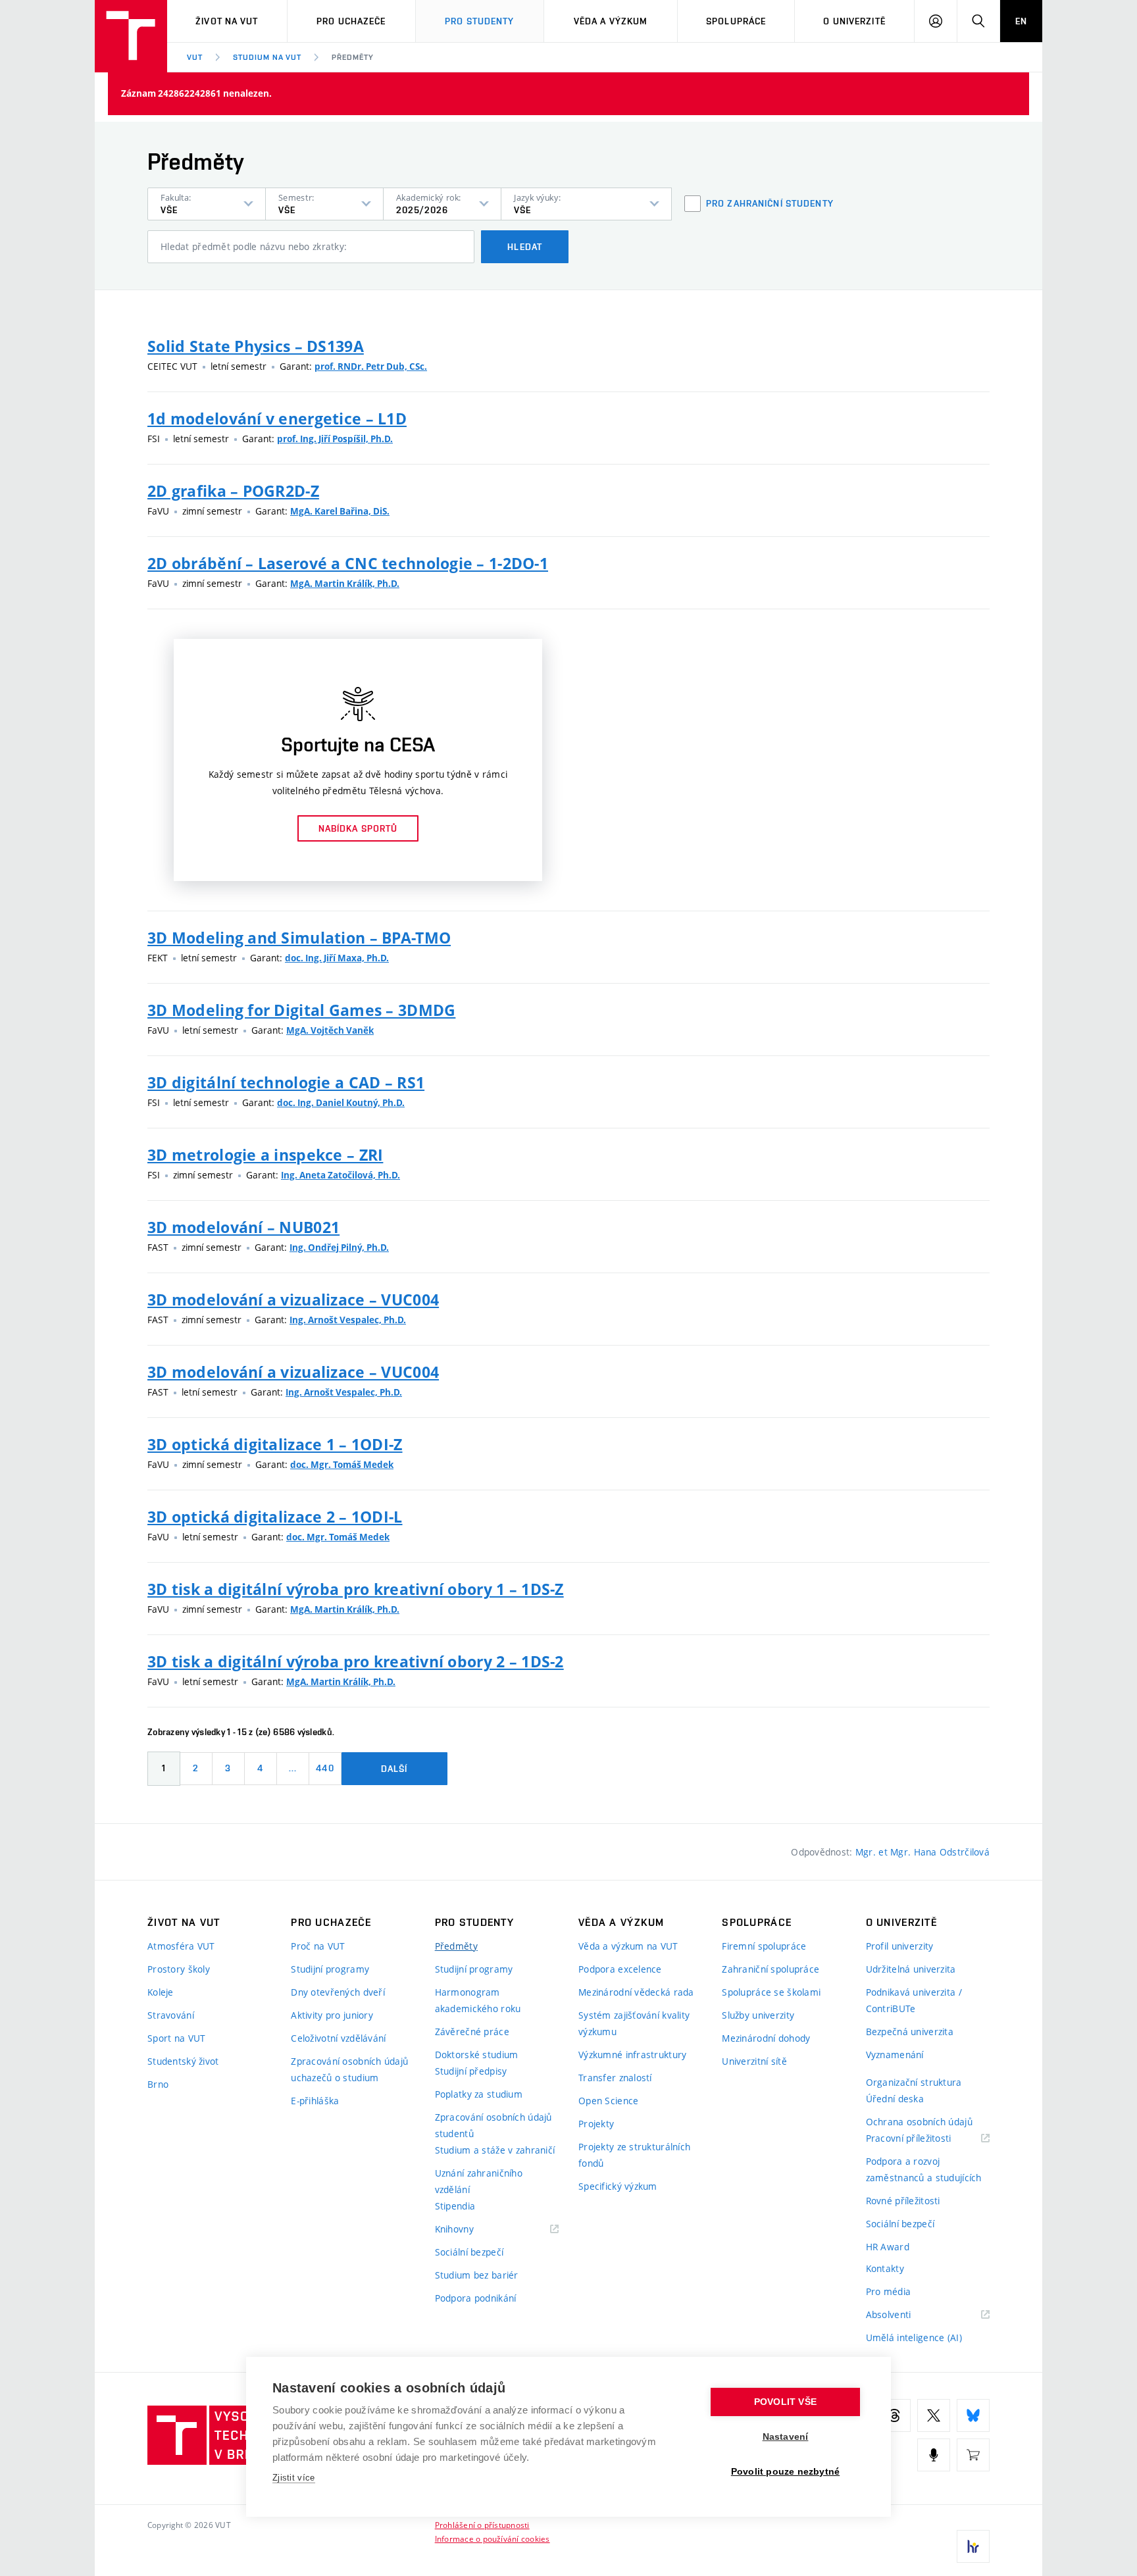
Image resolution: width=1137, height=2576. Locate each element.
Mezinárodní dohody (766, 2038)
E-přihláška (315, 2101)
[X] (934, 2415)
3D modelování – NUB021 (243, 1227)
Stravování (171, 2015)
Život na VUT (227, 21)
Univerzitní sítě (754, 2061)
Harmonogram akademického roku (478, 2000)
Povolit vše (785, 2402)
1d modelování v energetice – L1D (277, 418)
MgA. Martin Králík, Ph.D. (345, 584)
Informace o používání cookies (493, 2538)
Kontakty (885, 2268)
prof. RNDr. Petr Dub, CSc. (371, 366)
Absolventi (905, 2315)
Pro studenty (479, 21)
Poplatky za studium (479, 2094)
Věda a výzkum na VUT (628, 1946)
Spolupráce (736, 21)
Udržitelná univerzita (911, 1969)
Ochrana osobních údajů (919, 2122)
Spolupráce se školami (771, 1992)
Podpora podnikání (476, 2298)
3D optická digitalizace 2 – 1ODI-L (275, 1517)
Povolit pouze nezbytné (785, 2472)
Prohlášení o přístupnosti (482, 2525)
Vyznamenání (895, 2055)
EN (1021, 21)
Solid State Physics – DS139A (256, 346)
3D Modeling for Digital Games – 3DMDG (301, 1010)
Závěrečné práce (472, 2032)
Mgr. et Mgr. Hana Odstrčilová (922, 1852)
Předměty (353, 57)
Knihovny (471, 2230)
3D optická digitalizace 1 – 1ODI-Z (275, 1444)
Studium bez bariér (477, 2275)
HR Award (888, 2247)
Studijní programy (330, 1969)
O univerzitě (854, 21)
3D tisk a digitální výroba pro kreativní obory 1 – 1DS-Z (356, 1589)
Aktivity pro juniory (332, 2015)
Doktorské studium (477, 2055)
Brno (158, 2084)
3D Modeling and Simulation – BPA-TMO (299, 938)
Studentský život (183, 2061)
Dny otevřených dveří (338, 1992)
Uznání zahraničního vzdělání (479, 2181)
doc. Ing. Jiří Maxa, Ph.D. (337, 958)
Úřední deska (895, 2099)
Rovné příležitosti (903, 2201)
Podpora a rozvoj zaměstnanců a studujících (924, 2169)
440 (325, 1768)
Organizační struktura (914, 2082)
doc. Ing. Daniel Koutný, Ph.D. (341, 1103)
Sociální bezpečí (469, 2252)
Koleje (161, 1992)
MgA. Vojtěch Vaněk (330, 1030)
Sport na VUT (176, 2038)
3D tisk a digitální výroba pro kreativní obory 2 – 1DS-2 (356, 1661)
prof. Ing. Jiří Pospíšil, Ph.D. (335, 439)
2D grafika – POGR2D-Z (233, 491)
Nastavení (786, 2437)
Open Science (608, 2101)
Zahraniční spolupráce (771, 1969)
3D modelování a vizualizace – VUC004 (293, 1300)
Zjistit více (294, 2478)
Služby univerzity (758, 2015)
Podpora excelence (620, 1969)
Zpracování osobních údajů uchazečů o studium (349, 2069)
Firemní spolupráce (764, 1946)
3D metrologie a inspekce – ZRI (265, 1155)
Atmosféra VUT (181, 1946)
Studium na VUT (267, 57)
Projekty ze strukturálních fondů (634, 2155)
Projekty (596, 2124)
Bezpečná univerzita (910, 2032)
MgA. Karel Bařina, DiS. (340, 511)
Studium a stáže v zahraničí (495, 2150)
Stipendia (455, 2206)
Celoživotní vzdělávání (338, 2038)
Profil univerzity (900, 1946)
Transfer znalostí (615, 2078)
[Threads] (894, 2415)
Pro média (889, 2291)
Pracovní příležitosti (925, 2139)
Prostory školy (179, 1969)
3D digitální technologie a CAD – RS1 (286, 1082)
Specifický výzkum (618, 2186)
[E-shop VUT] (973, 2455)
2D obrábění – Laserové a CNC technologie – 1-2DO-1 (348, 563)
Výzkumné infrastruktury (632, 2055)
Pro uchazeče (351, 21)
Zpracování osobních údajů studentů (493, 2125)
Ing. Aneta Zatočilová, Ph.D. (341, 1175)
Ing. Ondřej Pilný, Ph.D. (339, 1248)
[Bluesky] (973, 2415)
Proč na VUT (318, 1946)
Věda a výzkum (611, 21)
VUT (195, 57)
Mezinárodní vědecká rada (636, 1992)
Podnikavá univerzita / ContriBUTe (914, 2000)
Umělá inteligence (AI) (914, 2337)
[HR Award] (973, 2546)
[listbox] (207, 204)
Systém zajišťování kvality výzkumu (634, 2023)
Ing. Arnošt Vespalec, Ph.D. (348, 1320)
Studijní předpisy (471, 2071)
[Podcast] (934, 2455)
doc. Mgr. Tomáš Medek (342, 1465)
